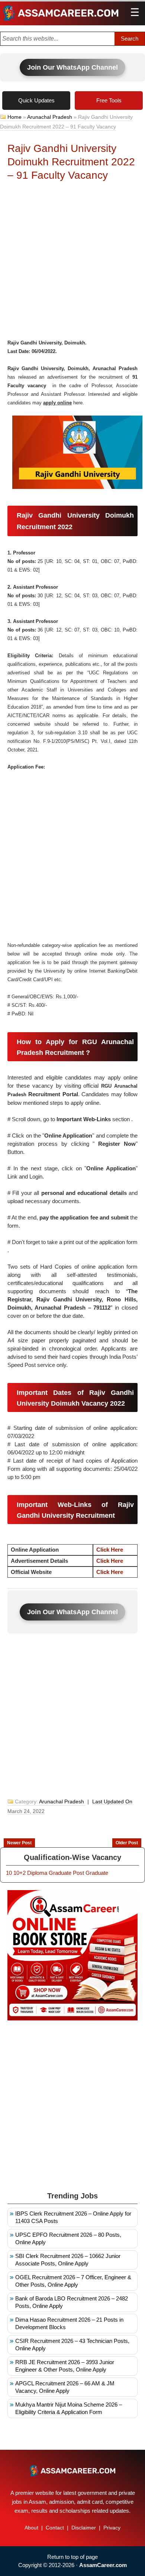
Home (14, 117)
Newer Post (19, 1843)
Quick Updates (36, 100)
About (31, 2528)
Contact (55, 2528)
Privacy (112, 2528)
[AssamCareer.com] (72, 2471)
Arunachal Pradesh (50, 117)
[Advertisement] (72, 262)
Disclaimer (84, 2528)
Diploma (37, 1873)
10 (9, 1873)
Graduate (60, 1873)
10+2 (20, 1873)
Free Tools (109, 100)
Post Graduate (91, 1873)
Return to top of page (72, 2557)
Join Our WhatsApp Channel (72, 67)
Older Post (127, 1843)
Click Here (110, 1550)
